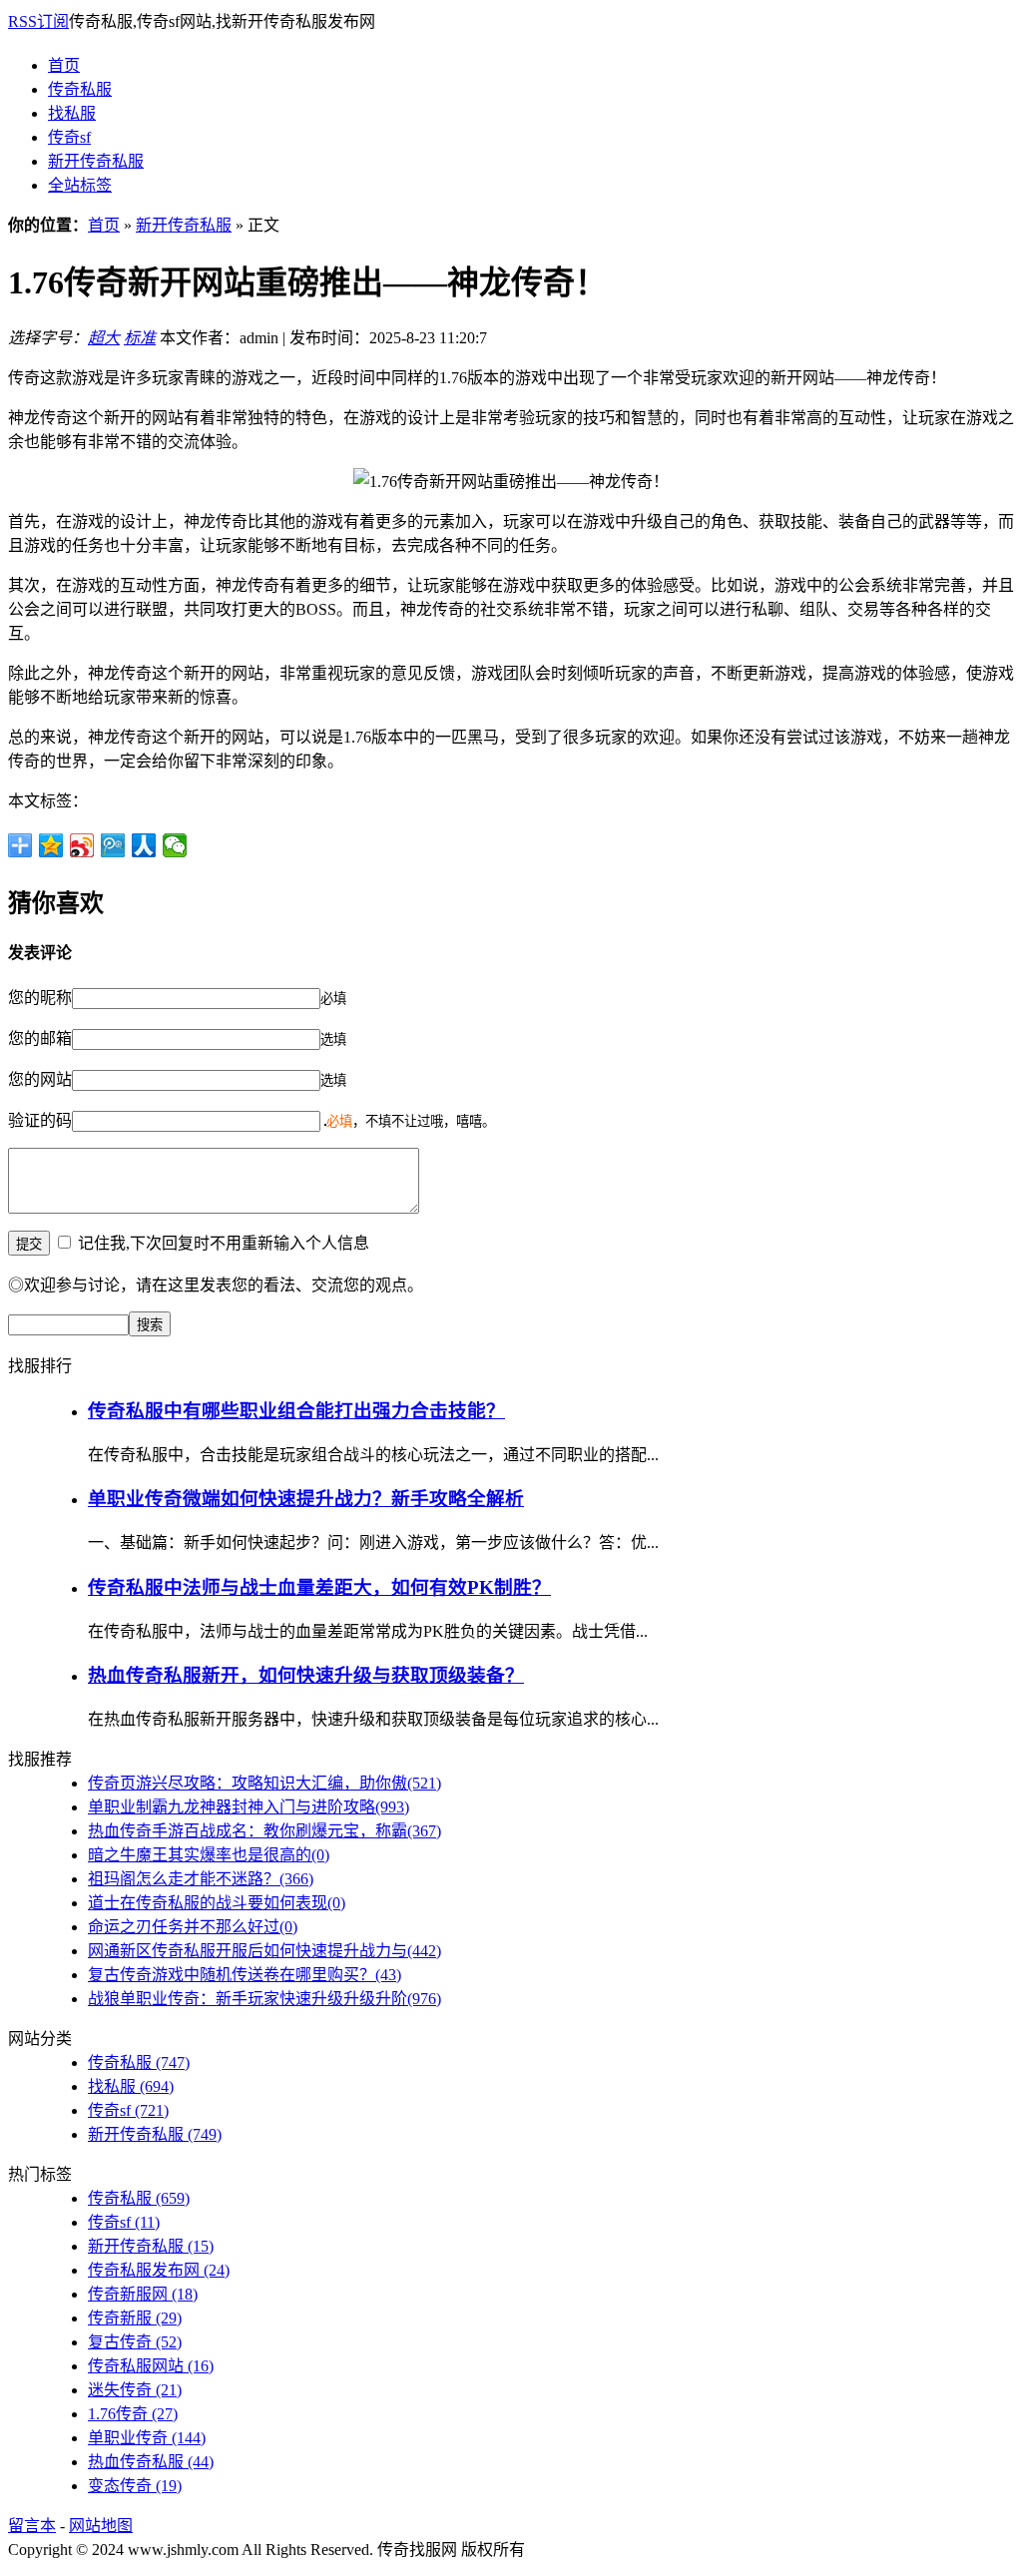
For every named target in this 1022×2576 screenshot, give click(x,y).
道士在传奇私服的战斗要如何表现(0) (217, 1903)
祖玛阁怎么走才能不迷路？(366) (201, 1879)
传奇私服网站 (151, 2366)
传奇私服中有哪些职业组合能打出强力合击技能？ (296, 1411)
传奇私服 (80, 89)
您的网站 (40, 1079)
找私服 (72, 113)
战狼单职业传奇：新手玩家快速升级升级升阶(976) (264, 1999)
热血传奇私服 (151, 2462)
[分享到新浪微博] (82, 845)
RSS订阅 (38, 21)
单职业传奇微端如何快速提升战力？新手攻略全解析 (306, 1499)
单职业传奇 (147, 2438)
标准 (140, 338)
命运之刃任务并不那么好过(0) (193, 1927)
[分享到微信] (175, 845)
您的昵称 (40, 998)
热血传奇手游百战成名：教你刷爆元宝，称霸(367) (264, 1831)
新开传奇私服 (96, 161)
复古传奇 (135, 2342)
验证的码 (40, 1120)
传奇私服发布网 (159, 2270)
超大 (104, 338)
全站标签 (80, 185)
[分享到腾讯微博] (113, 845)
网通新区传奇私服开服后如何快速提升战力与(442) (264, 1951)
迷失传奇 (135, 2390)
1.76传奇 (133, 2414)
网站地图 (101, 2526)
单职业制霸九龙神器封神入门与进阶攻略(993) (249, 1807)
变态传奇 (135, 2486)
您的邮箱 (40, 1038)
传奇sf (69, 137)
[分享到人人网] (144, 845)
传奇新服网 (143, 2294)
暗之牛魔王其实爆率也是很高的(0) (209, 1855)
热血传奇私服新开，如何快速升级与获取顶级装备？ (306, 1675)
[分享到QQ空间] (51, 845)
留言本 (32, 2526)
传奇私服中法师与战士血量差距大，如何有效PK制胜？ (319, 1587)
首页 (64, 65)
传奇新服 (135, 2318)
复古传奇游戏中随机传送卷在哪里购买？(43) (245, 1975)
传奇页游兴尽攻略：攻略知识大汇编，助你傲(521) (264, 1783)
